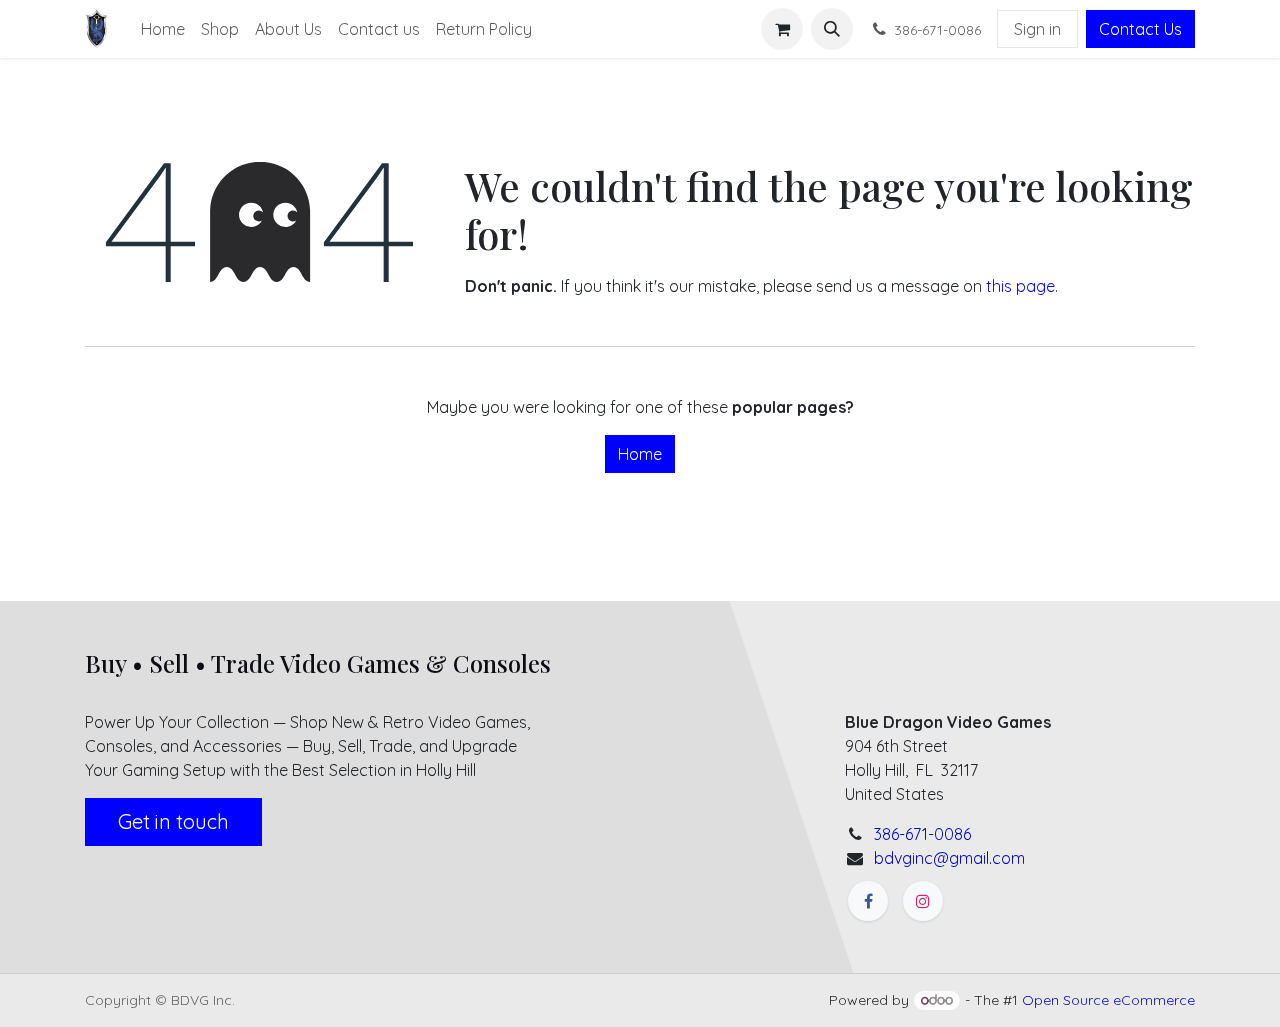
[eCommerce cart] (782, 29)
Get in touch (173, 821)
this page (1020, 286)
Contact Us (1140, 29)
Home (640, 454)
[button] (832, 29)
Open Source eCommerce (1108, 1000)
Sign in (1037, 29)
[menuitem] (163, 29)
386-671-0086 (922, 834)
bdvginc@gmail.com (949, 858)
